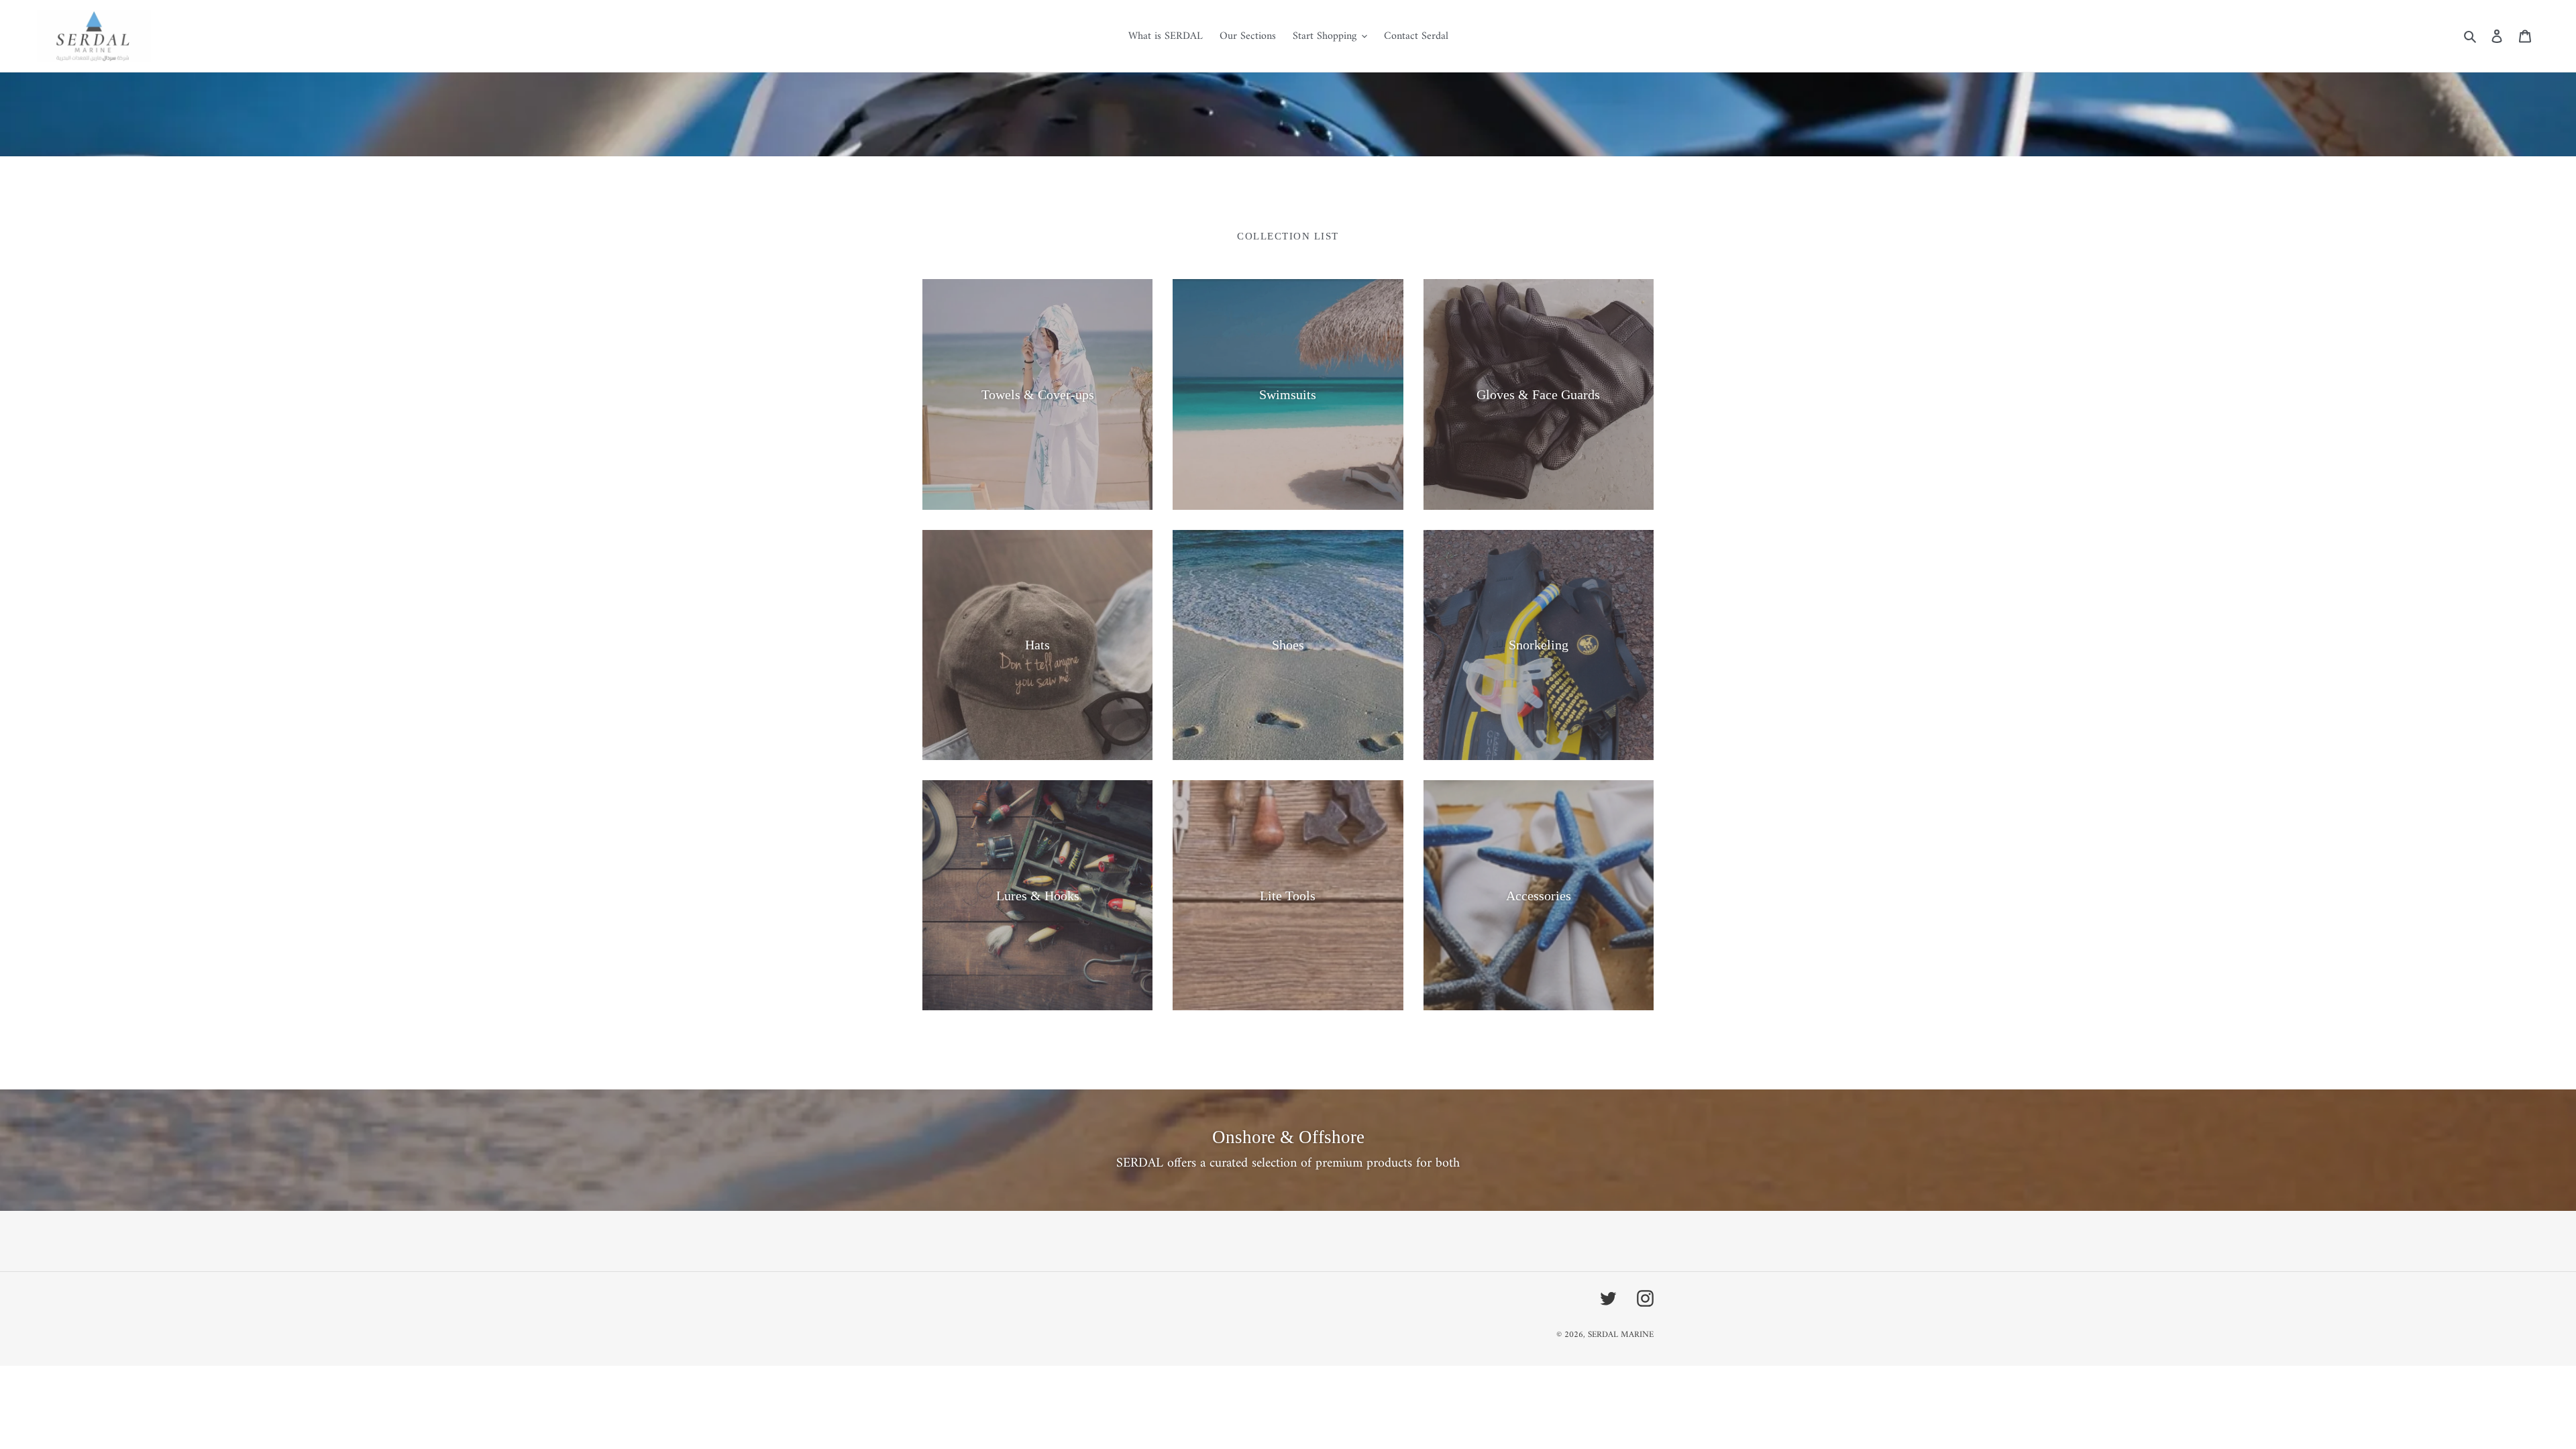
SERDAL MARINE (1621, 1335)
